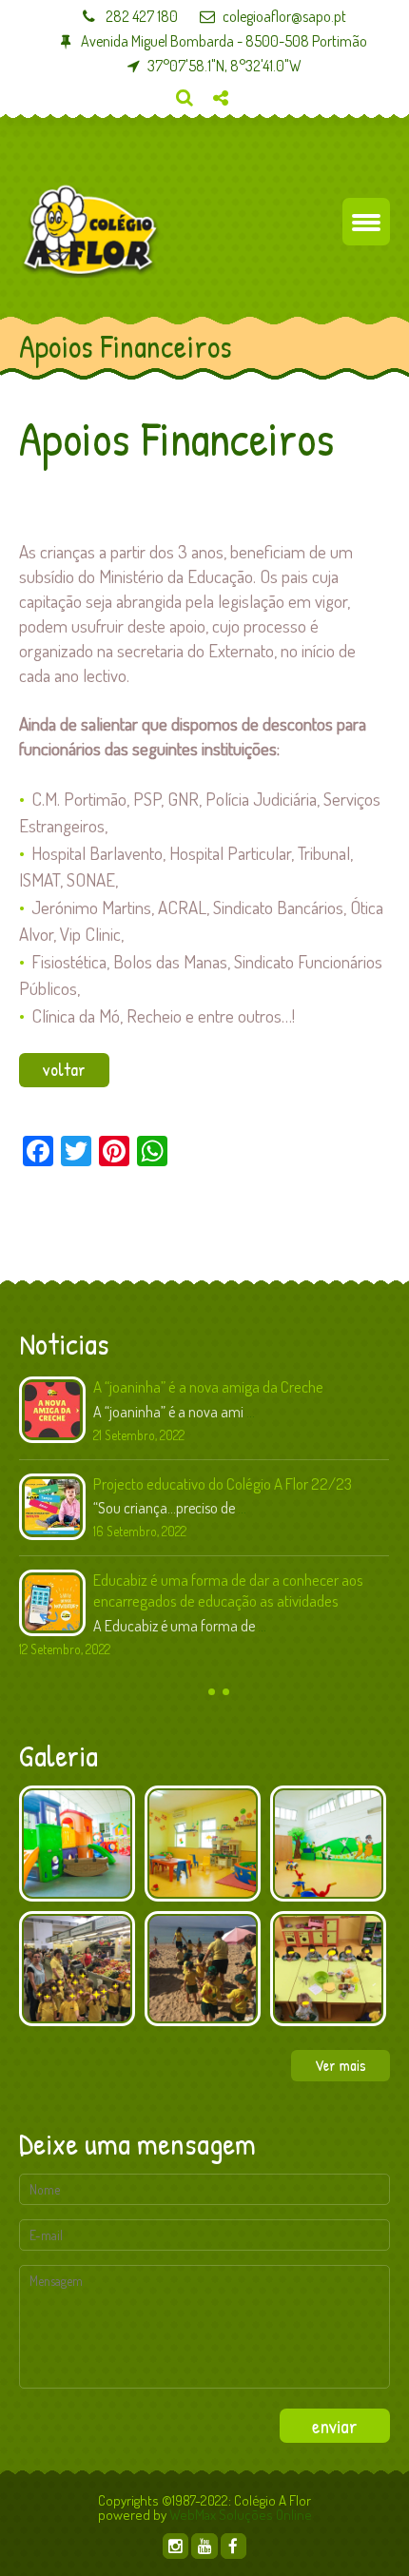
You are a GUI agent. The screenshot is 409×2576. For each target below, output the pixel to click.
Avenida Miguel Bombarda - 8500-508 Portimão (223, 41)
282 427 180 (140, 16)
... (251, 1412)
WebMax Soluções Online (241, 2515)
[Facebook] (234, 2546)
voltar (64, 1069)
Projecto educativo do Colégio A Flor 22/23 (223, 1483)
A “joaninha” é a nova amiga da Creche (208, 1386)
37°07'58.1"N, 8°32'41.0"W (224, 66)
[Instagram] (175, 2546)
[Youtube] (204, 2546)
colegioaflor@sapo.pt (284, 16)
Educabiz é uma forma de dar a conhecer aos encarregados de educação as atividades (228, 1590)
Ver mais (341, 2065)
